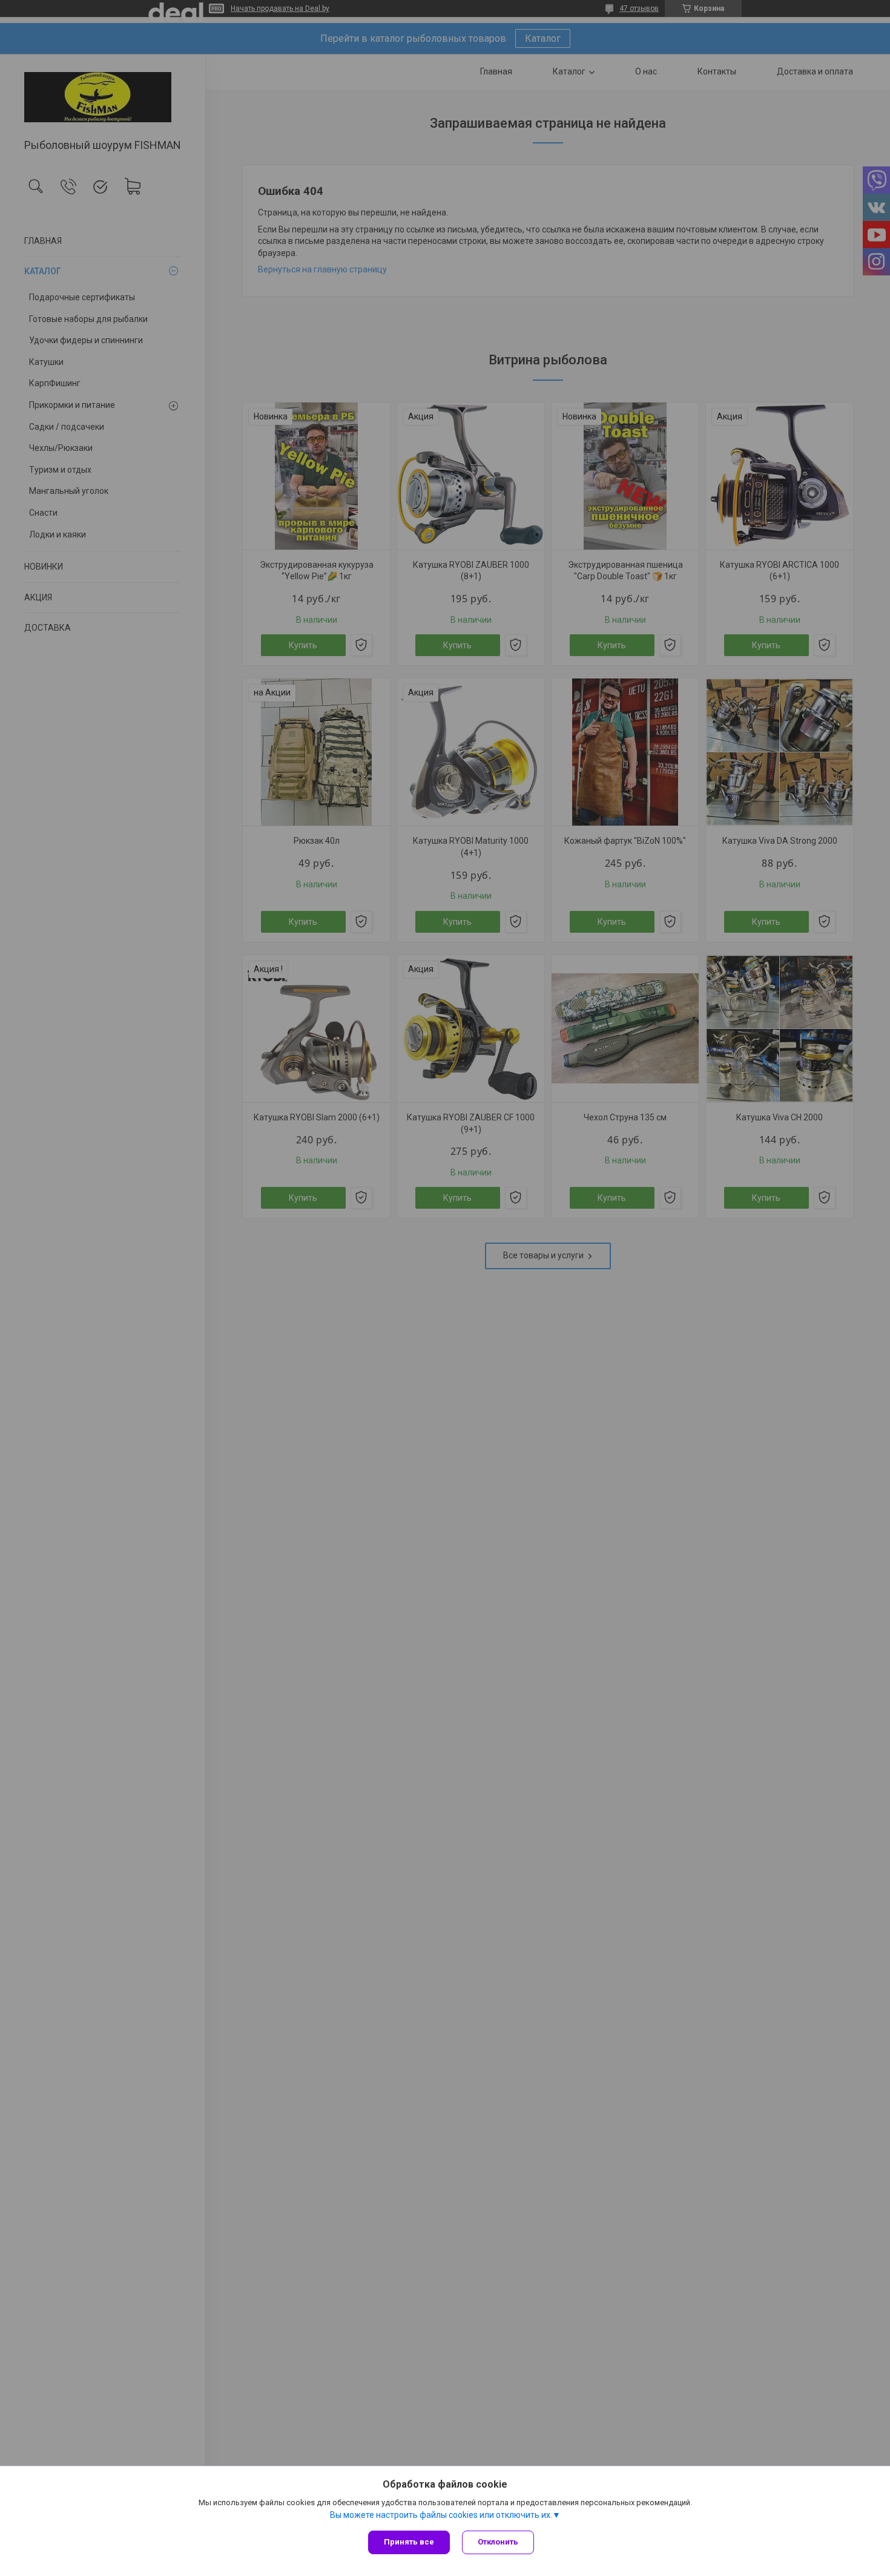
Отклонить (498, 2542)
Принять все (409, 2542)
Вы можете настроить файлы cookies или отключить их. (441, 2515)
